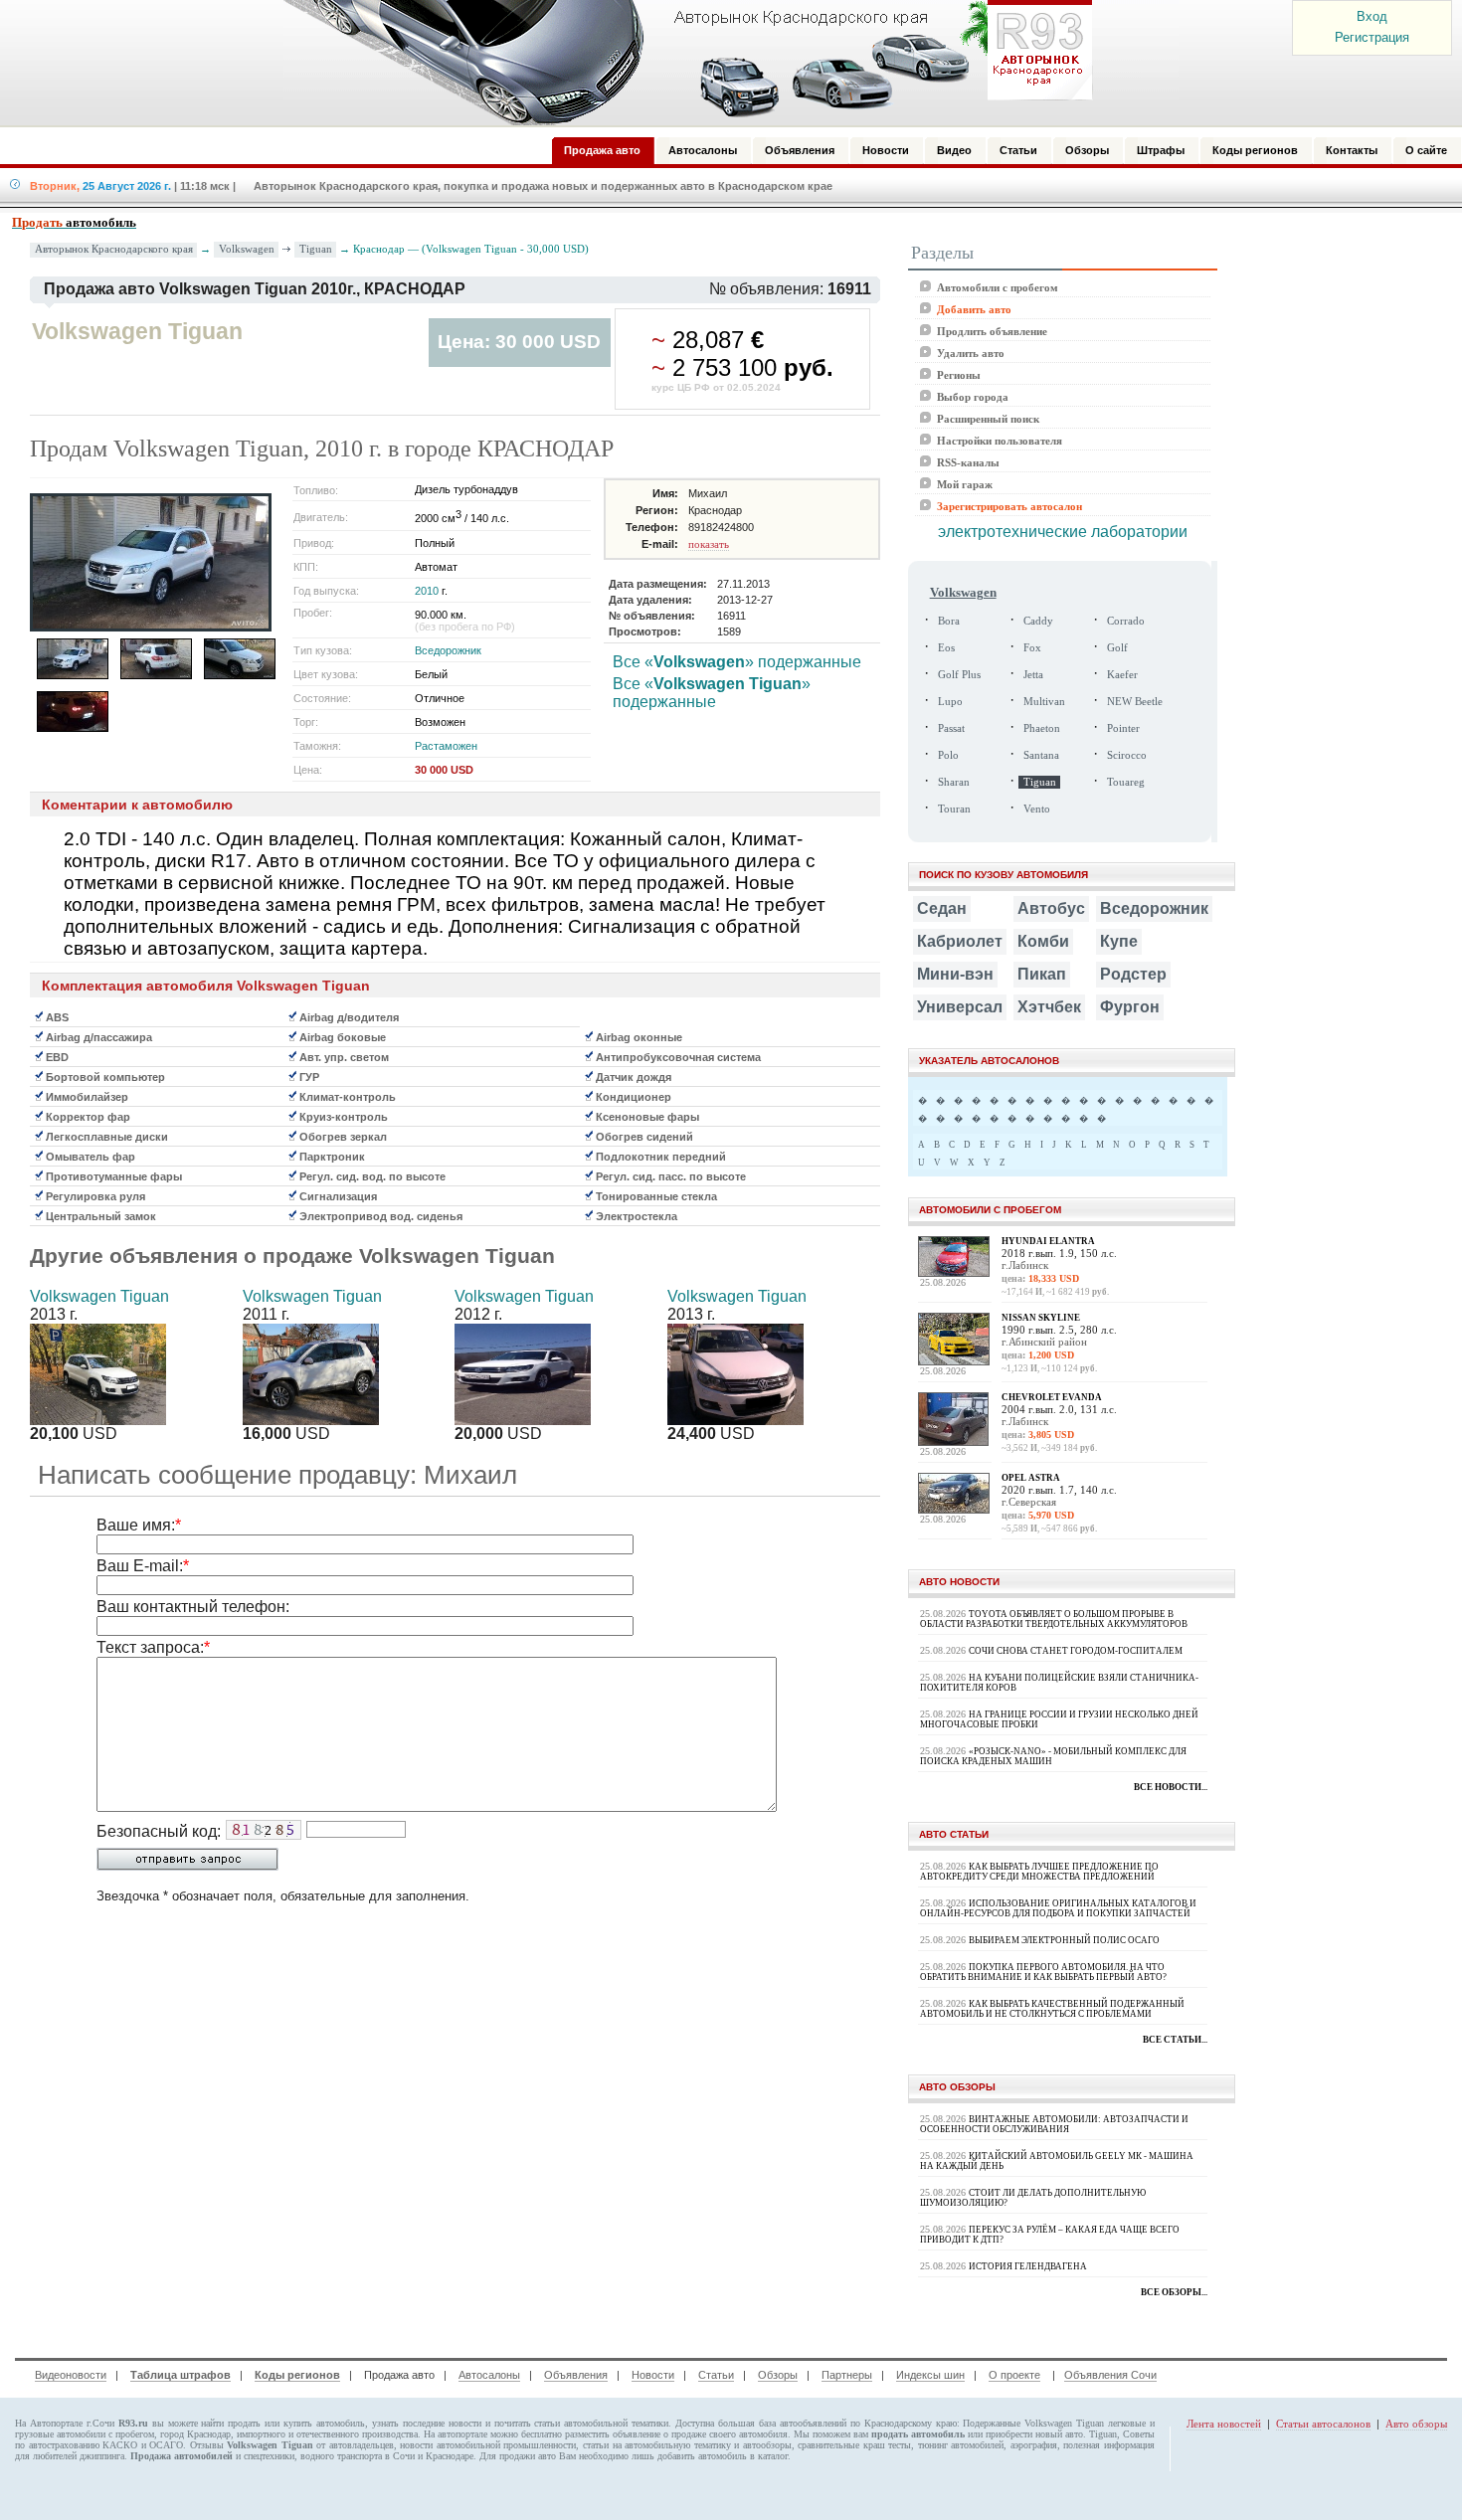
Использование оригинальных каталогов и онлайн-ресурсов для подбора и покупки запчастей (1058, 1908)
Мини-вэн (955, 974)
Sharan (954, 782)
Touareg (1126, 782)
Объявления (576, 2375)
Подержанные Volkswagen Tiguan (1033, 2423)
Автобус (1051, 908)
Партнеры (847, 2375)
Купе (1119, 941)
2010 (427, 591)
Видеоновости (71, 2375)
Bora (949, 621)
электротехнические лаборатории (1063, 532)
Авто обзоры (1416, 2424)
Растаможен (446, 746)
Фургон (1130, 1007)
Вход (1372, 16)
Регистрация (1372, 37)
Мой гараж (965, 484)
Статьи (716, 2375)
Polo (948, 755)
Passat (951, 728)
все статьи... (1175, 2040)
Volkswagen (247, 249)
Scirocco (1127, 755)
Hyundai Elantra (1048, 1241)
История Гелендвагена (1028, 2266)
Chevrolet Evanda (1052, 1397)
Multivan (1044, 702)
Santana (1041, 755)
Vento (1037, 809)
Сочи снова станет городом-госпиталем (1076, 1651)
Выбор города (973, 397)
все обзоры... (1174, 2292)
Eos (946, 648)
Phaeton (1042, 728)
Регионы (959, 375)
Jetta (1033, 675)
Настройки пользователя (1000, 441)
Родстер (1133, 974)
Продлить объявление (992, 331)
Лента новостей (1224, 2424)
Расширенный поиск (988, 419)
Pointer (1123, 728)
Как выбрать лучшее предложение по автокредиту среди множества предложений (1039, 1872)
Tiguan (316, 249)
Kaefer (1122, 675)
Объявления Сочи (1110, 2375)
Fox (1032, 648)
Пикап (1042, 974)
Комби (1043, 941)
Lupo (950, 702)
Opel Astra (1031, 1478)
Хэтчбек (1049, 1007)
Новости (653, 2375)
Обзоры (778, 2375)
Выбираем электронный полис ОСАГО (1064, 1940)
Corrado (1126, 621)
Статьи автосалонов (1323, 2424)
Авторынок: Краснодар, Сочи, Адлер (681, 63)
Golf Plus (959, 675)
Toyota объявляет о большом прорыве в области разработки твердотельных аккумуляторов (1054, 1619)
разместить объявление (613, 2434)
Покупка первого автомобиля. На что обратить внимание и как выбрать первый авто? (1043, 1972)
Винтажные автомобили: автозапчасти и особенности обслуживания (1054, 2124)
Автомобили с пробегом (998, 287)
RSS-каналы (968, 462)
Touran (954, 809)
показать (709, 544)
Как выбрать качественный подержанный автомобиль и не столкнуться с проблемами (1052, 2009)
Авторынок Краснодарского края (114, 249)
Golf (1117, 648)
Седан (942, 908)
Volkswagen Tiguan (99, 1296)
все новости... (1171, 1787)
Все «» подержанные (737, 662)
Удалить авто (971, 353)
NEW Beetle (1135, 702)
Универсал (960, 1007)
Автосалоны (489, 2375)
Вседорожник (448, 650)
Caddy (1038, 621)
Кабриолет (960, 941)
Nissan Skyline (1041, 1318)
